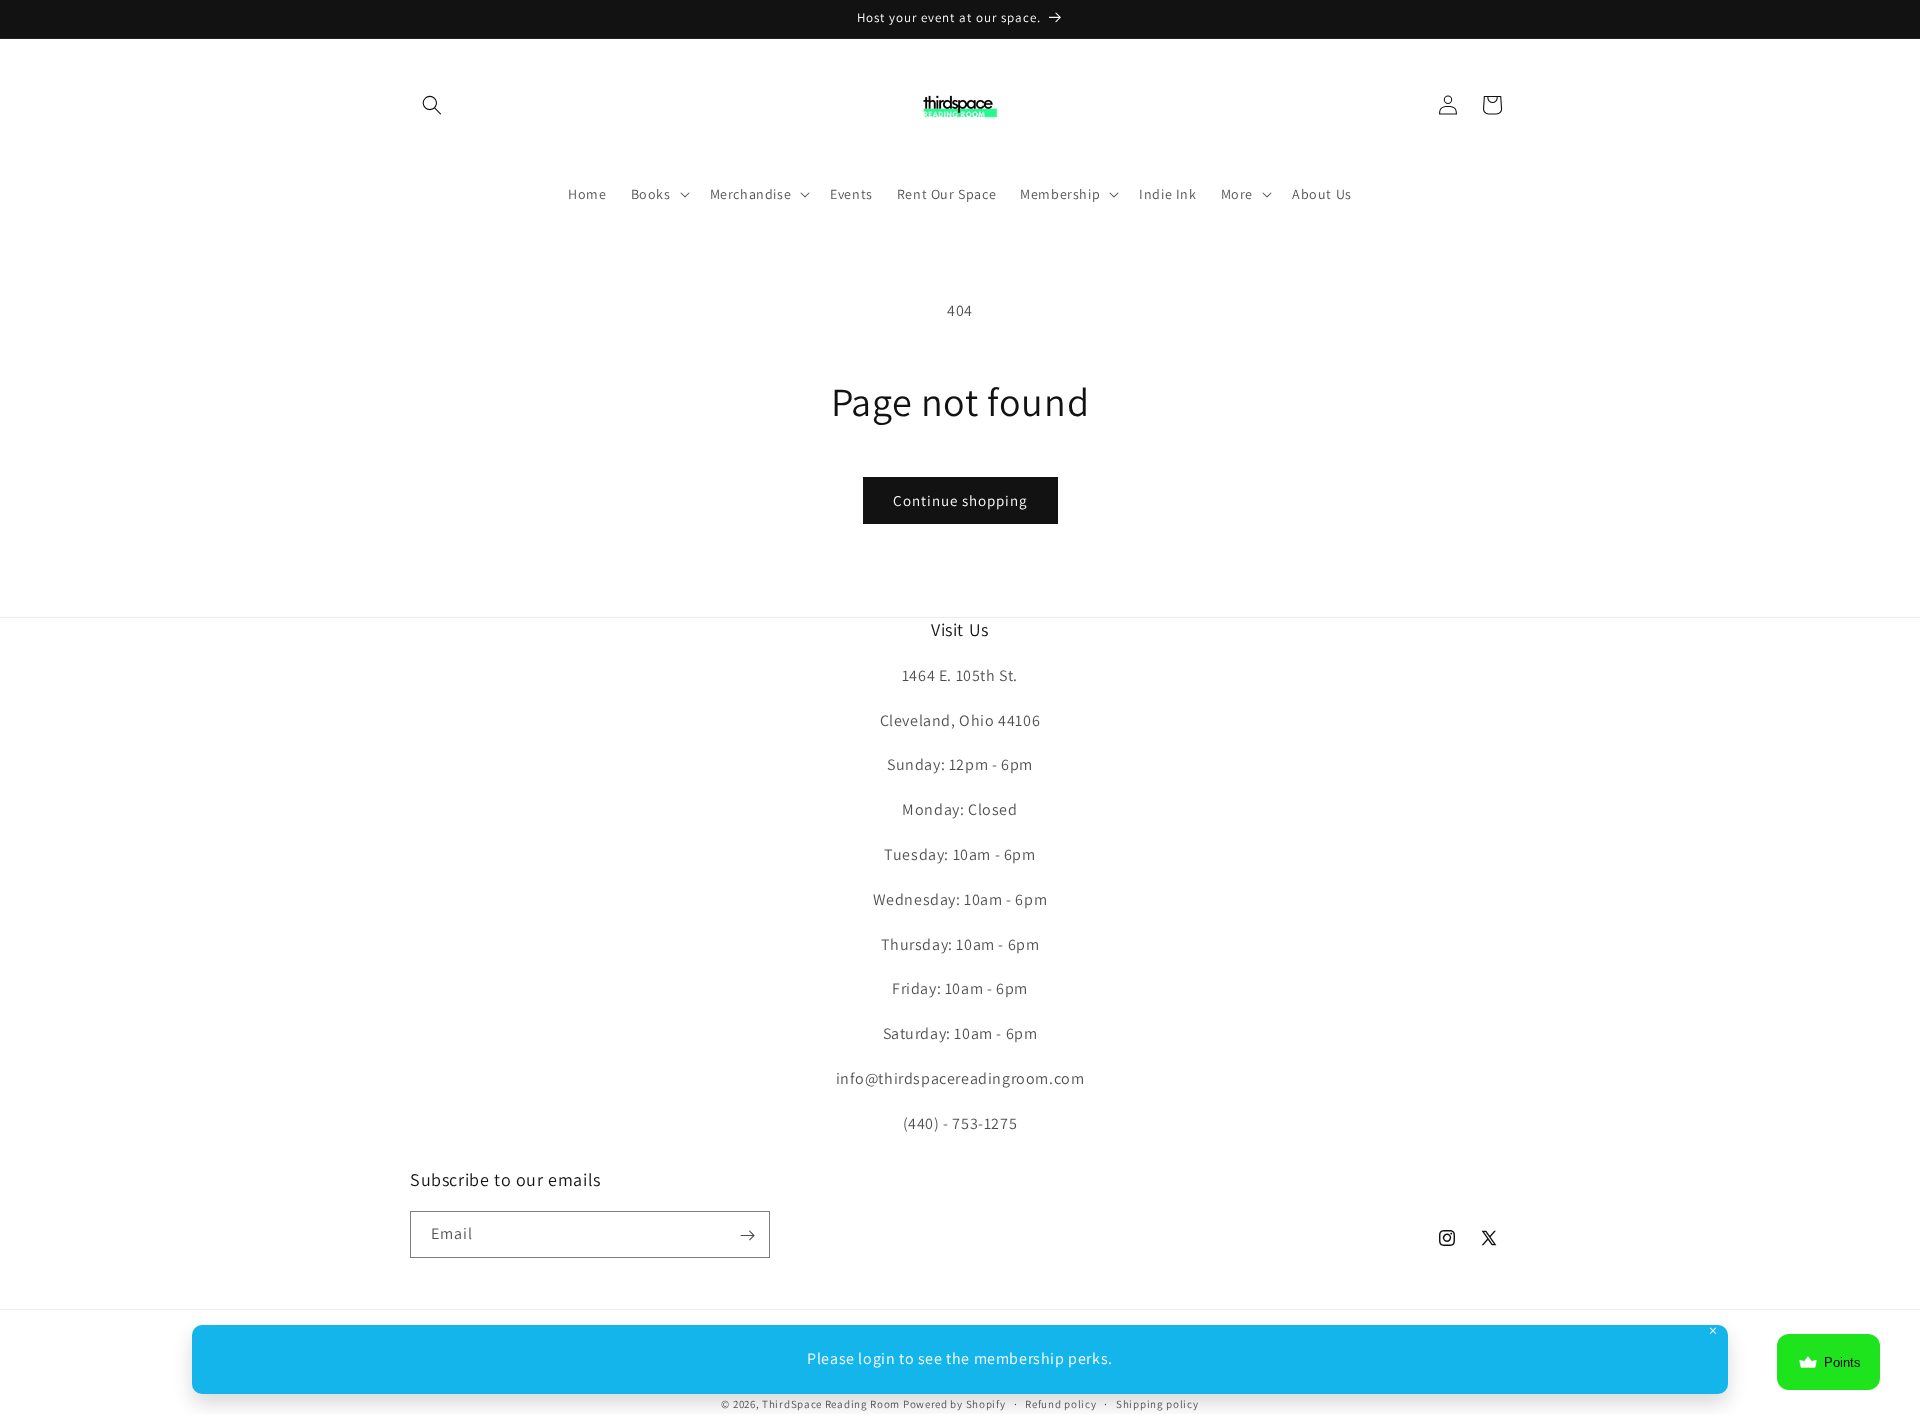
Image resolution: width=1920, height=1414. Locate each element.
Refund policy (1060, 1403)
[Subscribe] (747, 1235)
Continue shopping (960, 500)
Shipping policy (1157, 1403)
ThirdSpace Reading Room (831, 1404)
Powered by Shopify (954, 1404)
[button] (432, 105)
